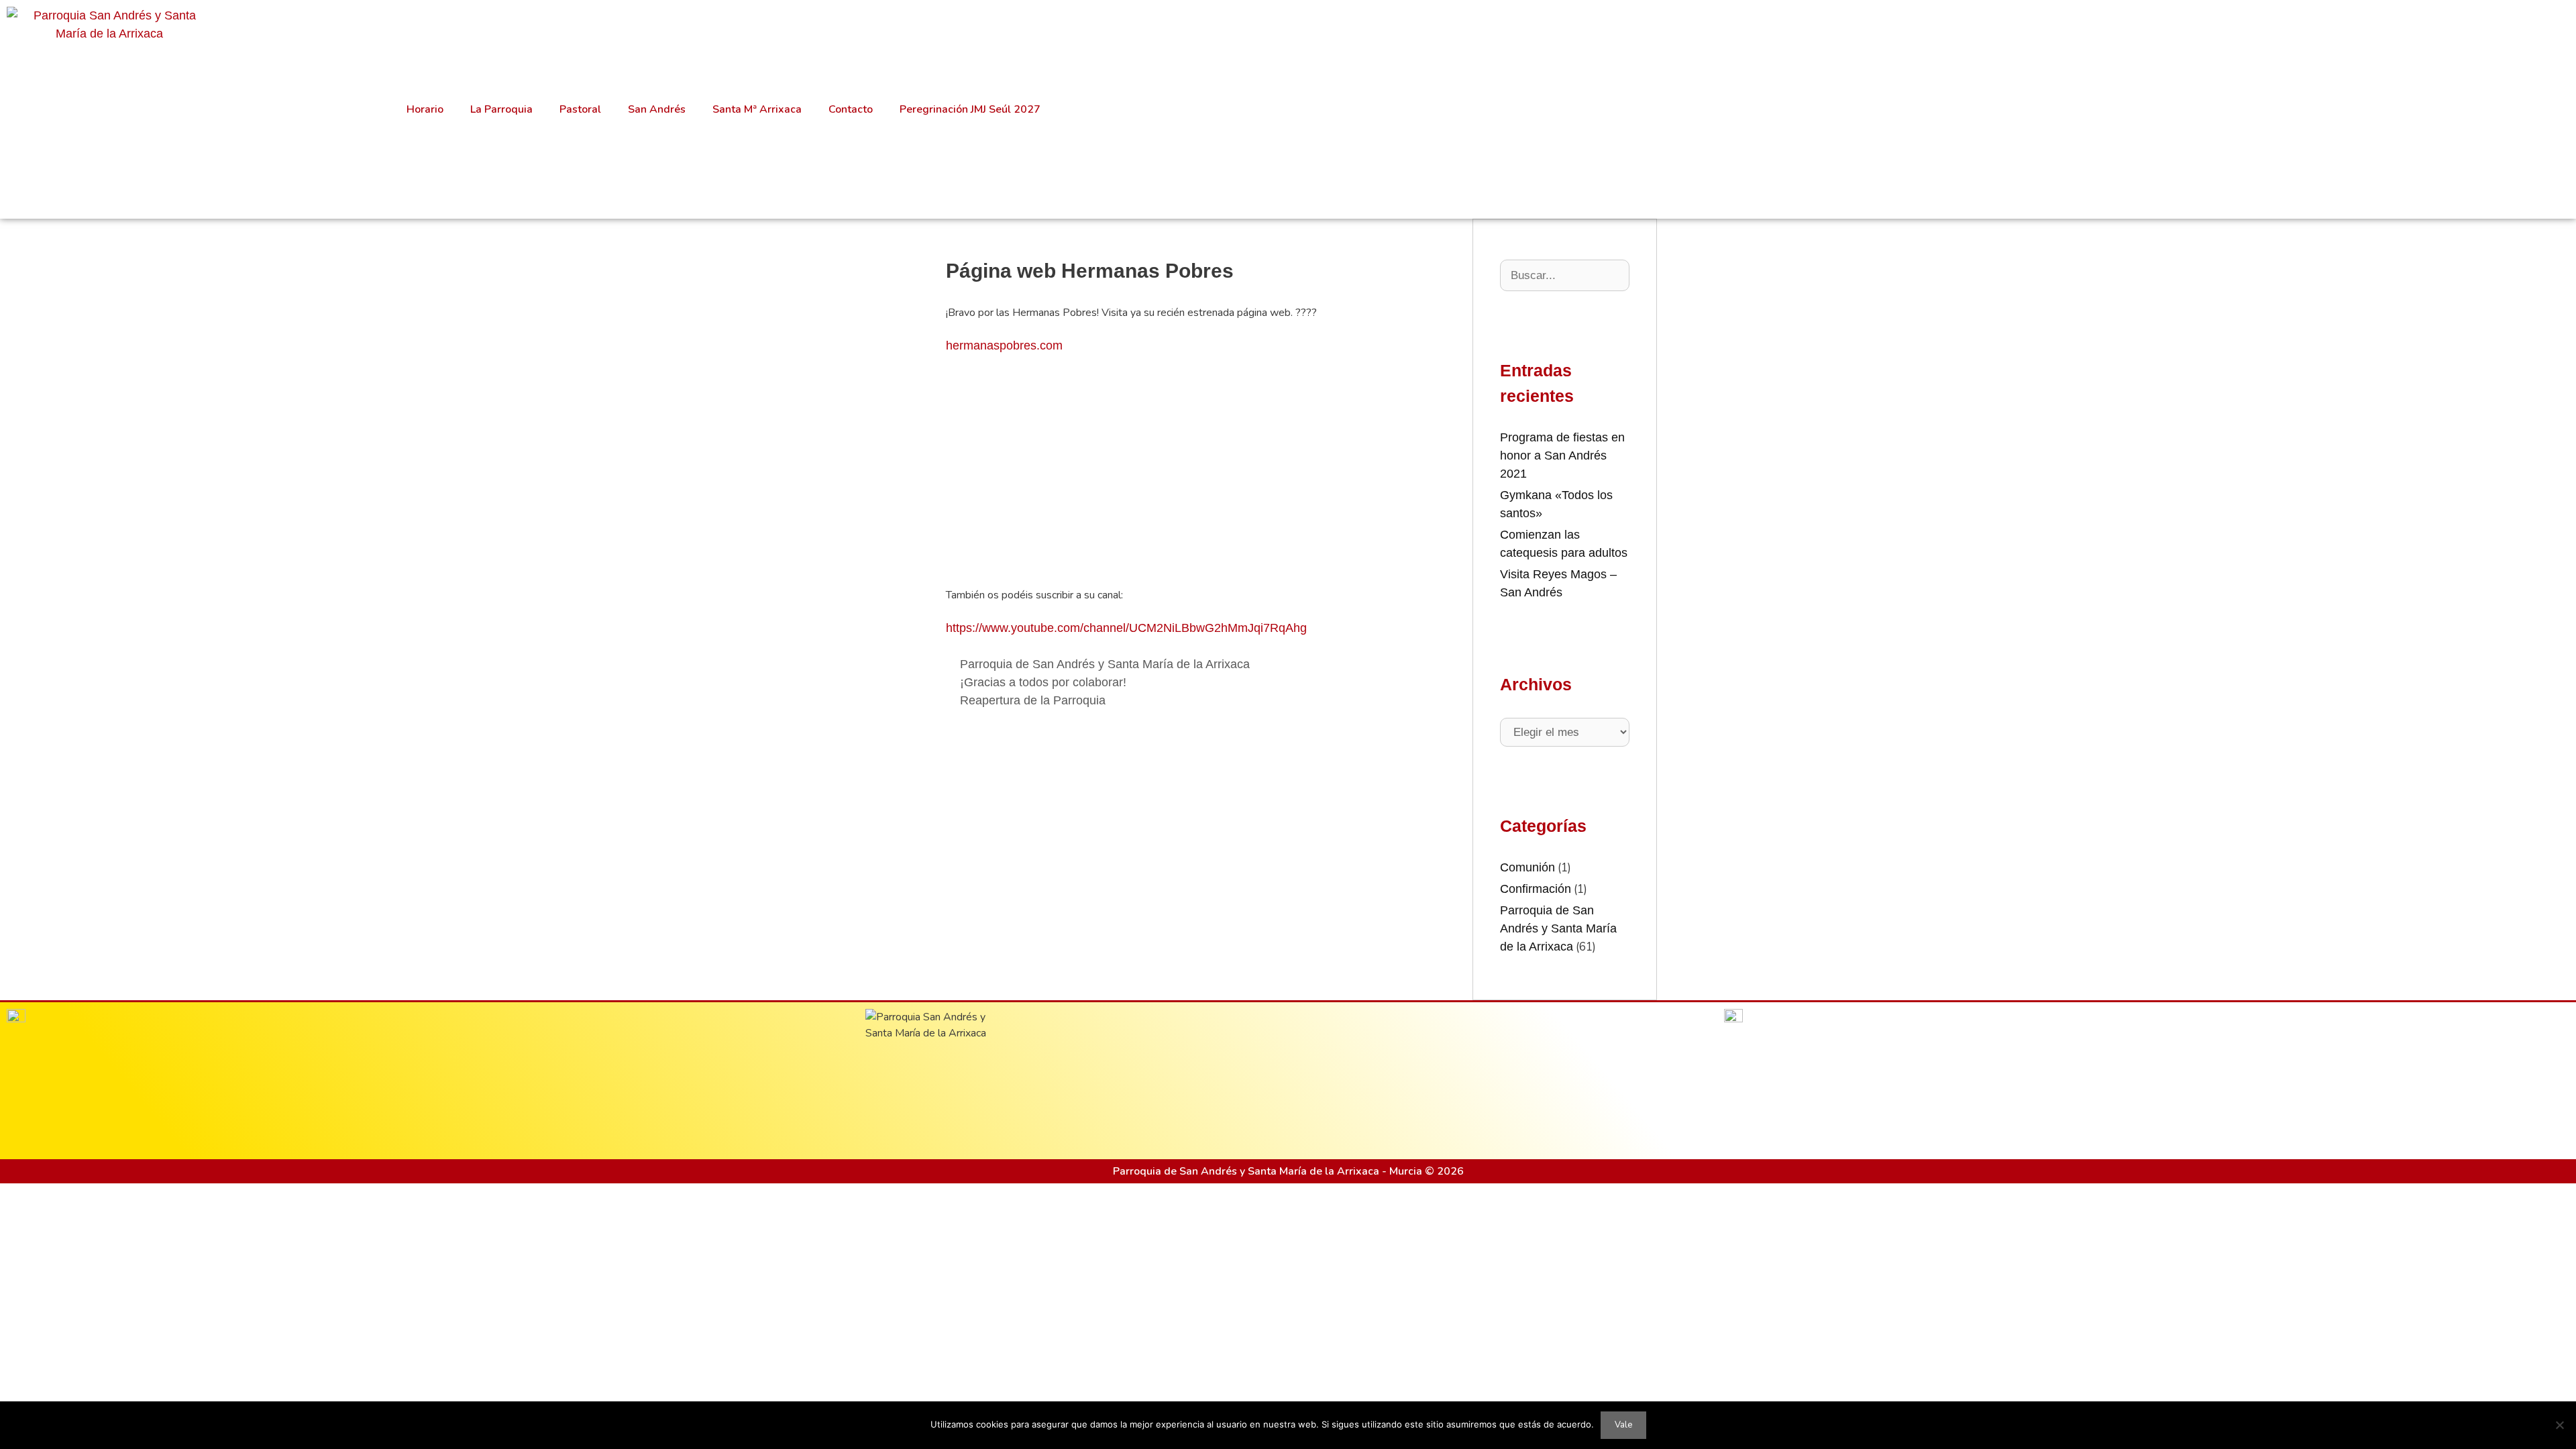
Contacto (851, 109)
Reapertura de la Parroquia (1033, 700)
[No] (2559, 1425)
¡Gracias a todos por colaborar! (1043, 682)
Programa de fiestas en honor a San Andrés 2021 (1562, 455)
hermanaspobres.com (1004, 345)
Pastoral (580, 109)
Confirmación (1536, 889)
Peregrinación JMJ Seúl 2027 (970, 109)
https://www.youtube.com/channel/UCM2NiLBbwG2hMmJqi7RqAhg (1126, 628)
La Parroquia (501, 109)
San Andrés (657, 109)
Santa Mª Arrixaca (757, 109)
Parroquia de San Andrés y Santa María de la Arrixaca (1105, 664)
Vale (1623, 1425)
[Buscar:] (1565, 275)
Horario (425, 109)
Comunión (1527, 867)
